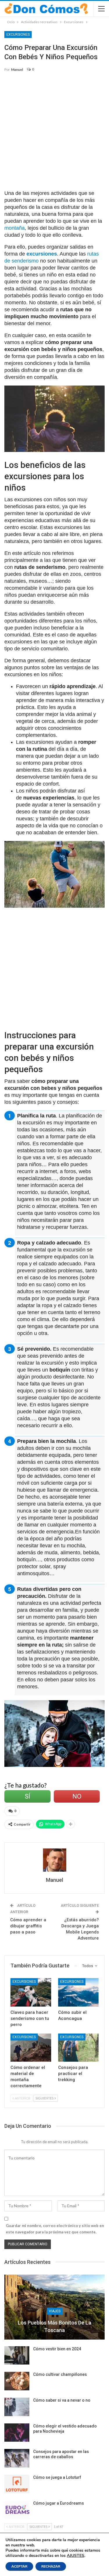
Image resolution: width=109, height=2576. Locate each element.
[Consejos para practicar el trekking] (78, 2048)
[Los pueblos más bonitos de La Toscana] (54, 2307)
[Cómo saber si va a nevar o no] (17, 2407)
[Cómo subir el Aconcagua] (78, 1992)
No (77, 1796)
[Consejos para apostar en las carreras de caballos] (17, 2458)
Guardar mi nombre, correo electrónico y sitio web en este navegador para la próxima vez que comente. (55, 2229)
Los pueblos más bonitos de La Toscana (54, 2326)
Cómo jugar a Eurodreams (59, 2503)
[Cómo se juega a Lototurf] (17, 2484)
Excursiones (18, 35)
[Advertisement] (54, 134)
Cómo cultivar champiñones (60, 2374)
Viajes (55, 2311)
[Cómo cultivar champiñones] (17, 2381)
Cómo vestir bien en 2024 (57, 2349)
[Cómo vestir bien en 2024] (17, 2356)
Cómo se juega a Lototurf (57, 2477)
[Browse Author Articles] (54, 1860)
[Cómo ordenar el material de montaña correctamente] (31, 2048)
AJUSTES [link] (76, 2556)
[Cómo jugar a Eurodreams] (17, 2510)
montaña (15, 228)
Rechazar (51, 2566)
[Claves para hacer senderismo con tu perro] (31, 1992)
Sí (27, 1796)
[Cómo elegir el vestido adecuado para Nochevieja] (17, 2433)
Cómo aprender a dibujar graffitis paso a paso (28, 1926)
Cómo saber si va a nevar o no (62, 2400)
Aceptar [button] (19, 2566)
